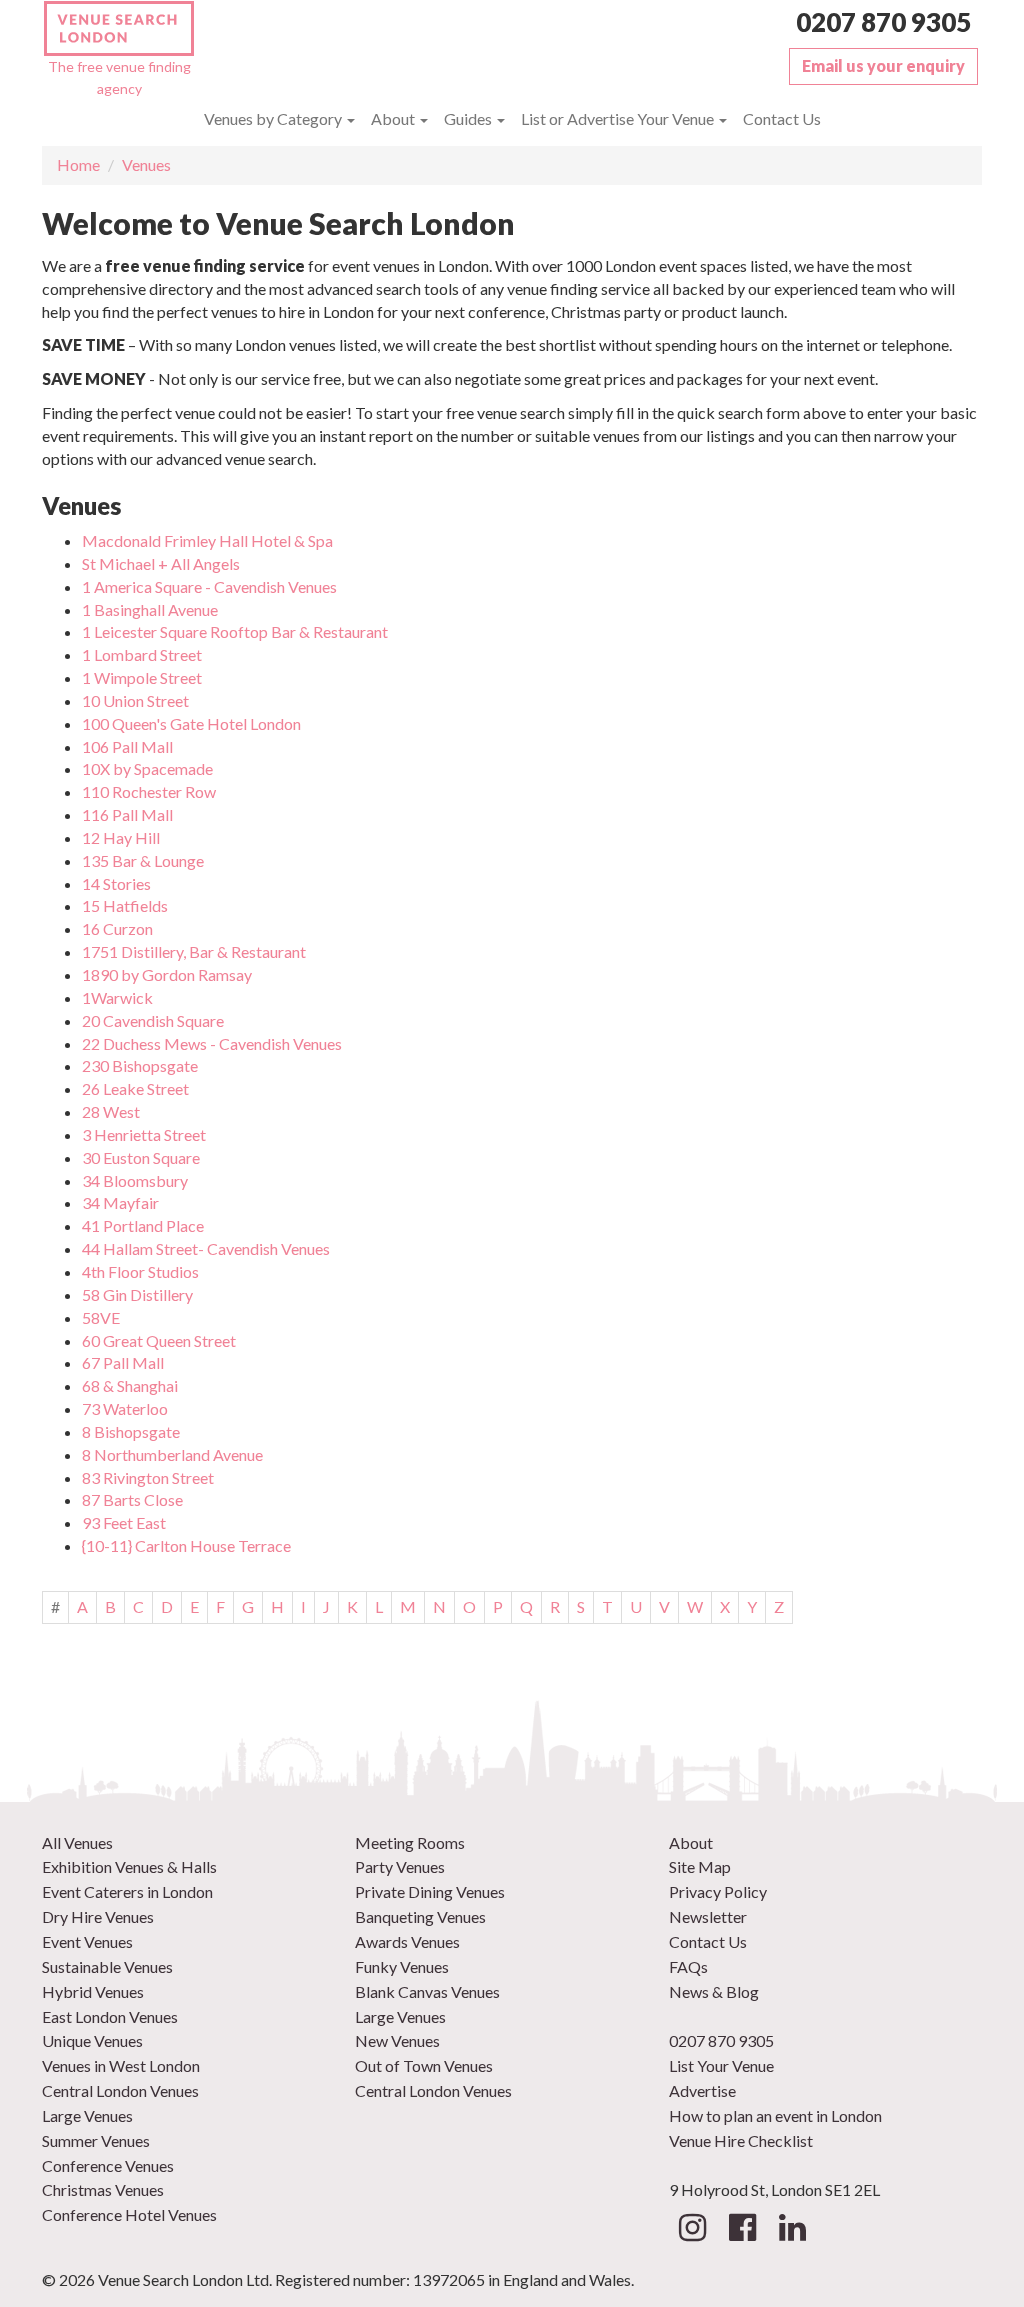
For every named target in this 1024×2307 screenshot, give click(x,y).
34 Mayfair (120, 1202)
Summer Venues (96, 2140)
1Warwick (117, 997)
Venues (146, 164)
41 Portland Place (143, 1225)
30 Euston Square (141, 1157)
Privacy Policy (718, 1891)
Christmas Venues (103, 2189)
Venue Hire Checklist (741, 2140)
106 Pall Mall (127, 746)
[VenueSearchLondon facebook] (742, 2232)
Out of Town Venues (424, 2065)
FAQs (688, 1966)
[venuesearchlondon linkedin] (792, 2232)
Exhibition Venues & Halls (129, 1866)
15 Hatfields (125, 905)
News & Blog (714, 1991)
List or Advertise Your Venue (619, 118)
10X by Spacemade (147, 768)
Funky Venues (402, 1966)
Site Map (700, 1866)
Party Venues (400, 1866)
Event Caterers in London (127, 1891)
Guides (469, 118)
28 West (111, 1111)
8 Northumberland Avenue (172, 1454)
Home (78, 164)
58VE (101, 1317)
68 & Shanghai (130, 1385)
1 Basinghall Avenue (150, 609)
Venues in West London (121, 2065)
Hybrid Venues (93, 1991)
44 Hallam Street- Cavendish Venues (206, 1248)
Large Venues (87, 2115)
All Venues (77, 1842)
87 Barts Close (132, 1499)
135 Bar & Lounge (143, 860)
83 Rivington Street (148, 1477)
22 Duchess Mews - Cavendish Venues (212, 1043)
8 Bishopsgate (131, 1431)
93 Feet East (124, 1522)
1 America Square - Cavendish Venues (209, 586)
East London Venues (110, 2016)
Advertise (702, 2090)
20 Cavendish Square (153, 1020)
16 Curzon (117, 928)
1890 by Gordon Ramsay (167, 974)
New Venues (397, 2040)
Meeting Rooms (410, 1842)
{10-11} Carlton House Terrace (186, 1545)
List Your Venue (721, 2065)
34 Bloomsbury (135, 1180)
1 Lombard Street (142, 654)
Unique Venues (92, 2040)
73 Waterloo (125, 1408)
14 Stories (116, 883)
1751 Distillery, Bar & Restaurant (194, 951)
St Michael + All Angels (161, 563)
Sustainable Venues (107, 1966)
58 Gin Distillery (137, 1294)
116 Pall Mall (127, 814)
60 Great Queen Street (159, 1340)
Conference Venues (108, 2165)
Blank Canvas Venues (427, 1991)
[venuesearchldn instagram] (692, 2232)
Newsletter (708, 1916)
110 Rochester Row (149, 791)
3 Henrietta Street (144, 1134)
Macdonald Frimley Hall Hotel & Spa (207, 540)
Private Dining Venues (430, 1891)
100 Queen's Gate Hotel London (191, 723)
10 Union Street (135, 700)
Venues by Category (274, 118)
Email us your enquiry (883, 65)
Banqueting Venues (420, 1916)
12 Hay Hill (121, 837)
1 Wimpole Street (142, 677)
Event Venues (87, 1941)
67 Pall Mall (123, 1362)
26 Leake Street (135, 1088)
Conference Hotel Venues (129, 2214)
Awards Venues (407, 1941)
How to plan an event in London (775, 2115)
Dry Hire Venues (98, 1916)
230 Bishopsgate (140, 1065)
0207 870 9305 (883, 22)
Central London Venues (120, 2090)
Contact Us (782, 118)
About (394, 118)
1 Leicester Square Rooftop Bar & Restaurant (235, 631)
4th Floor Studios (140, 1271)
